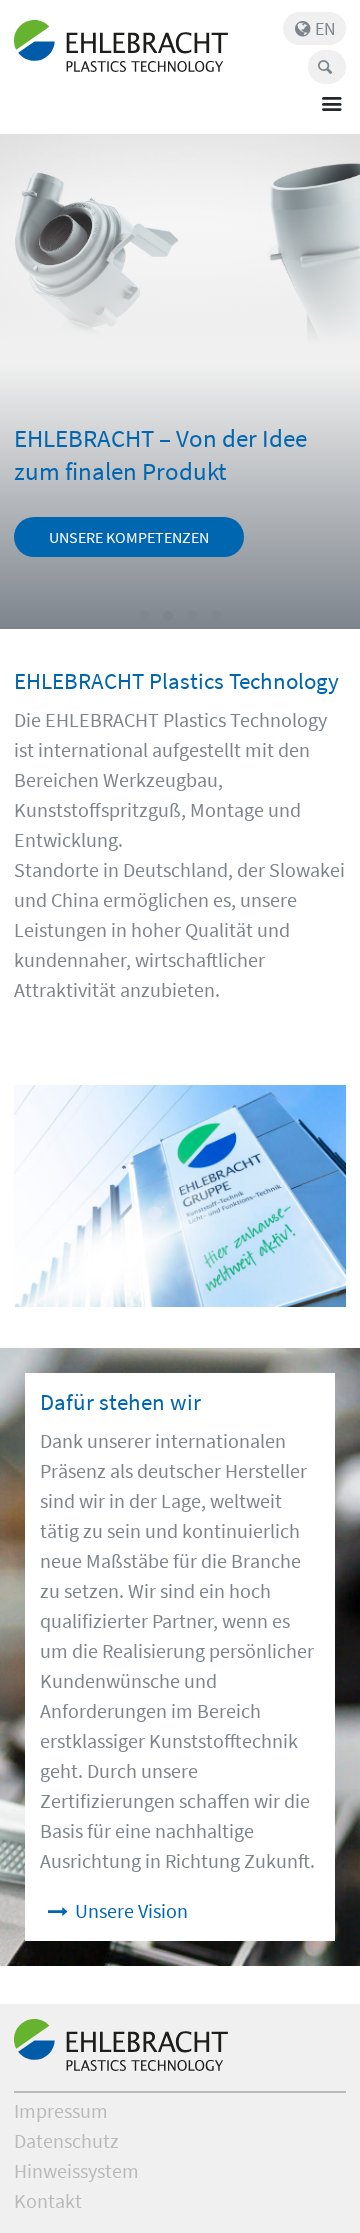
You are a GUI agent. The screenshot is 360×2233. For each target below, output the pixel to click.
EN (325, 28)
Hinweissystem (76, 2170)
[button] (144, 616)
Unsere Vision (131, 1910)
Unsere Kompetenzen (129, 537)
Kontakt (48, 2200)
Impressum (61, 2110)
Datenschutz (66, 2140)
